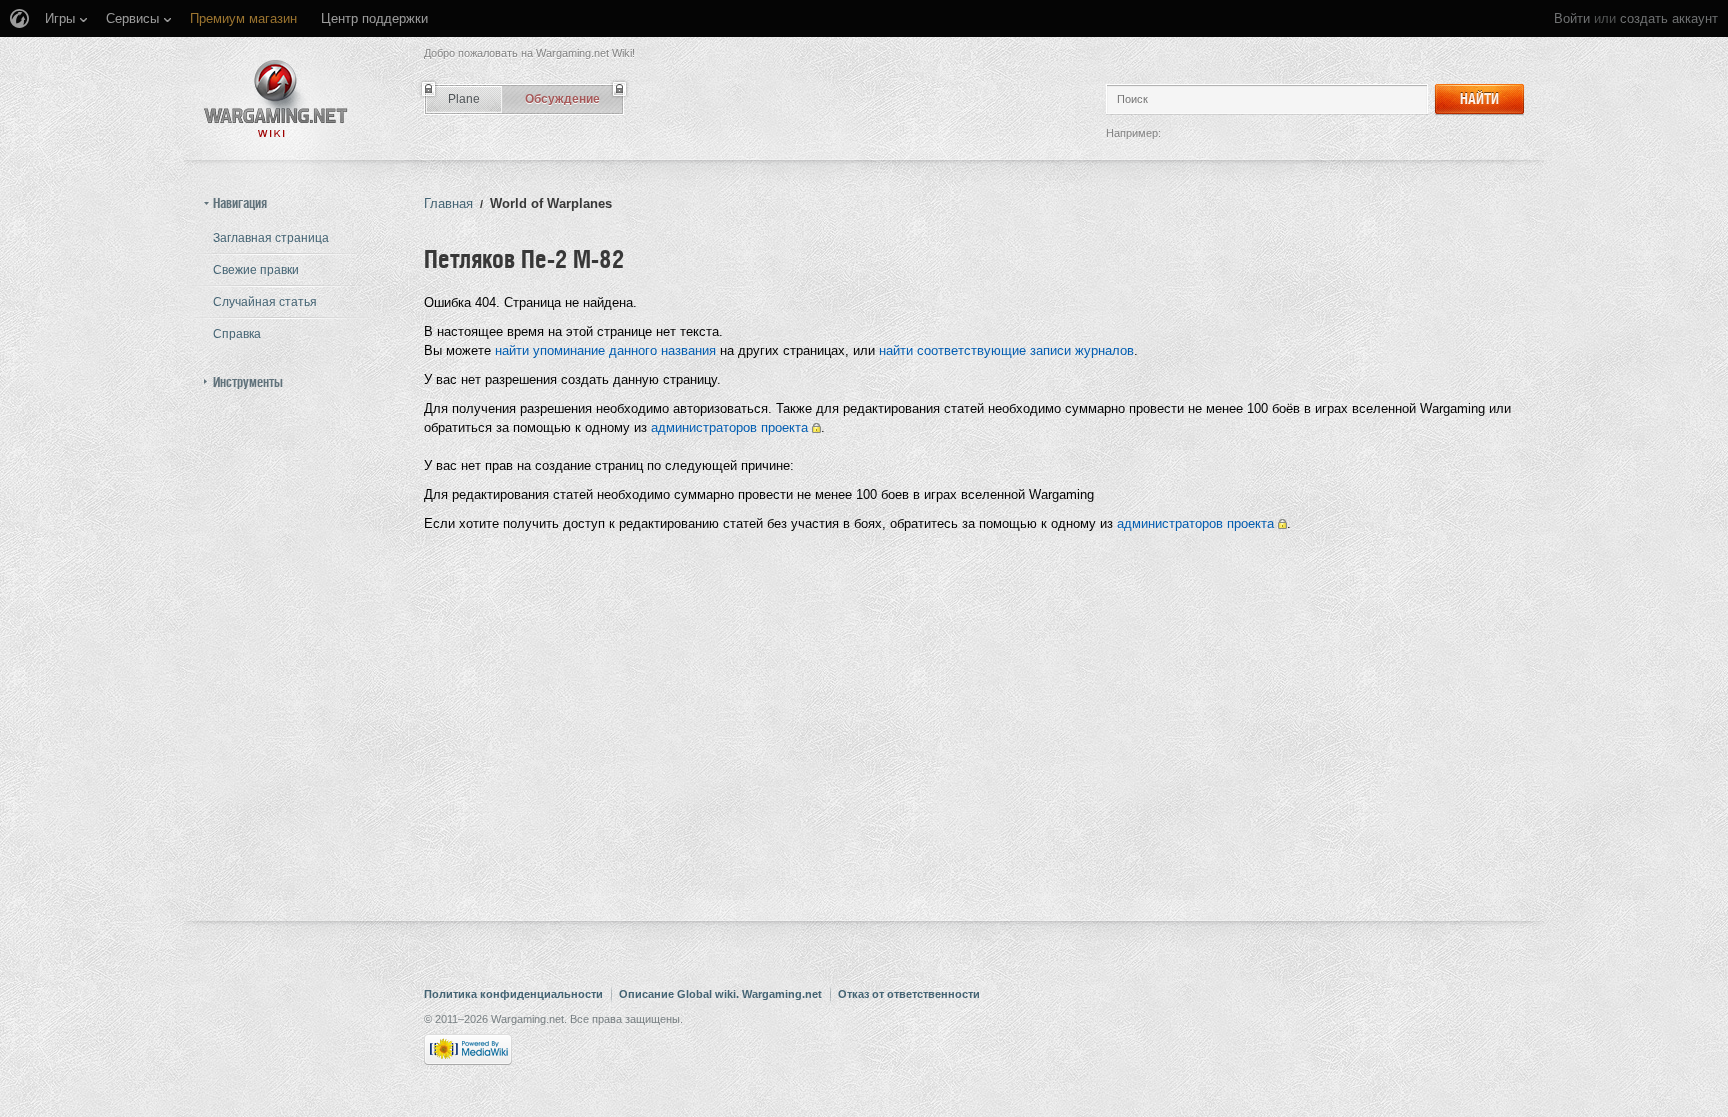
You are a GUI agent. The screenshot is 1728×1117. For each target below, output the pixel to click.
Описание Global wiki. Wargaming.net (720, 994)
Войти (1572, 18)
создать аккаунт (1669, 18)
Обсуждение (562, 99)
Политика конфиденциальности (513, 994)
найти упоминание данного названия (605, 350)
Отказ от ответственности (909, 994)
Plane (464, 99)
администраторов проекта (729, 427)
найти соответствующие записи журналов (1006, 350)
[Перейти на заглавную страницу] (276, 98)
